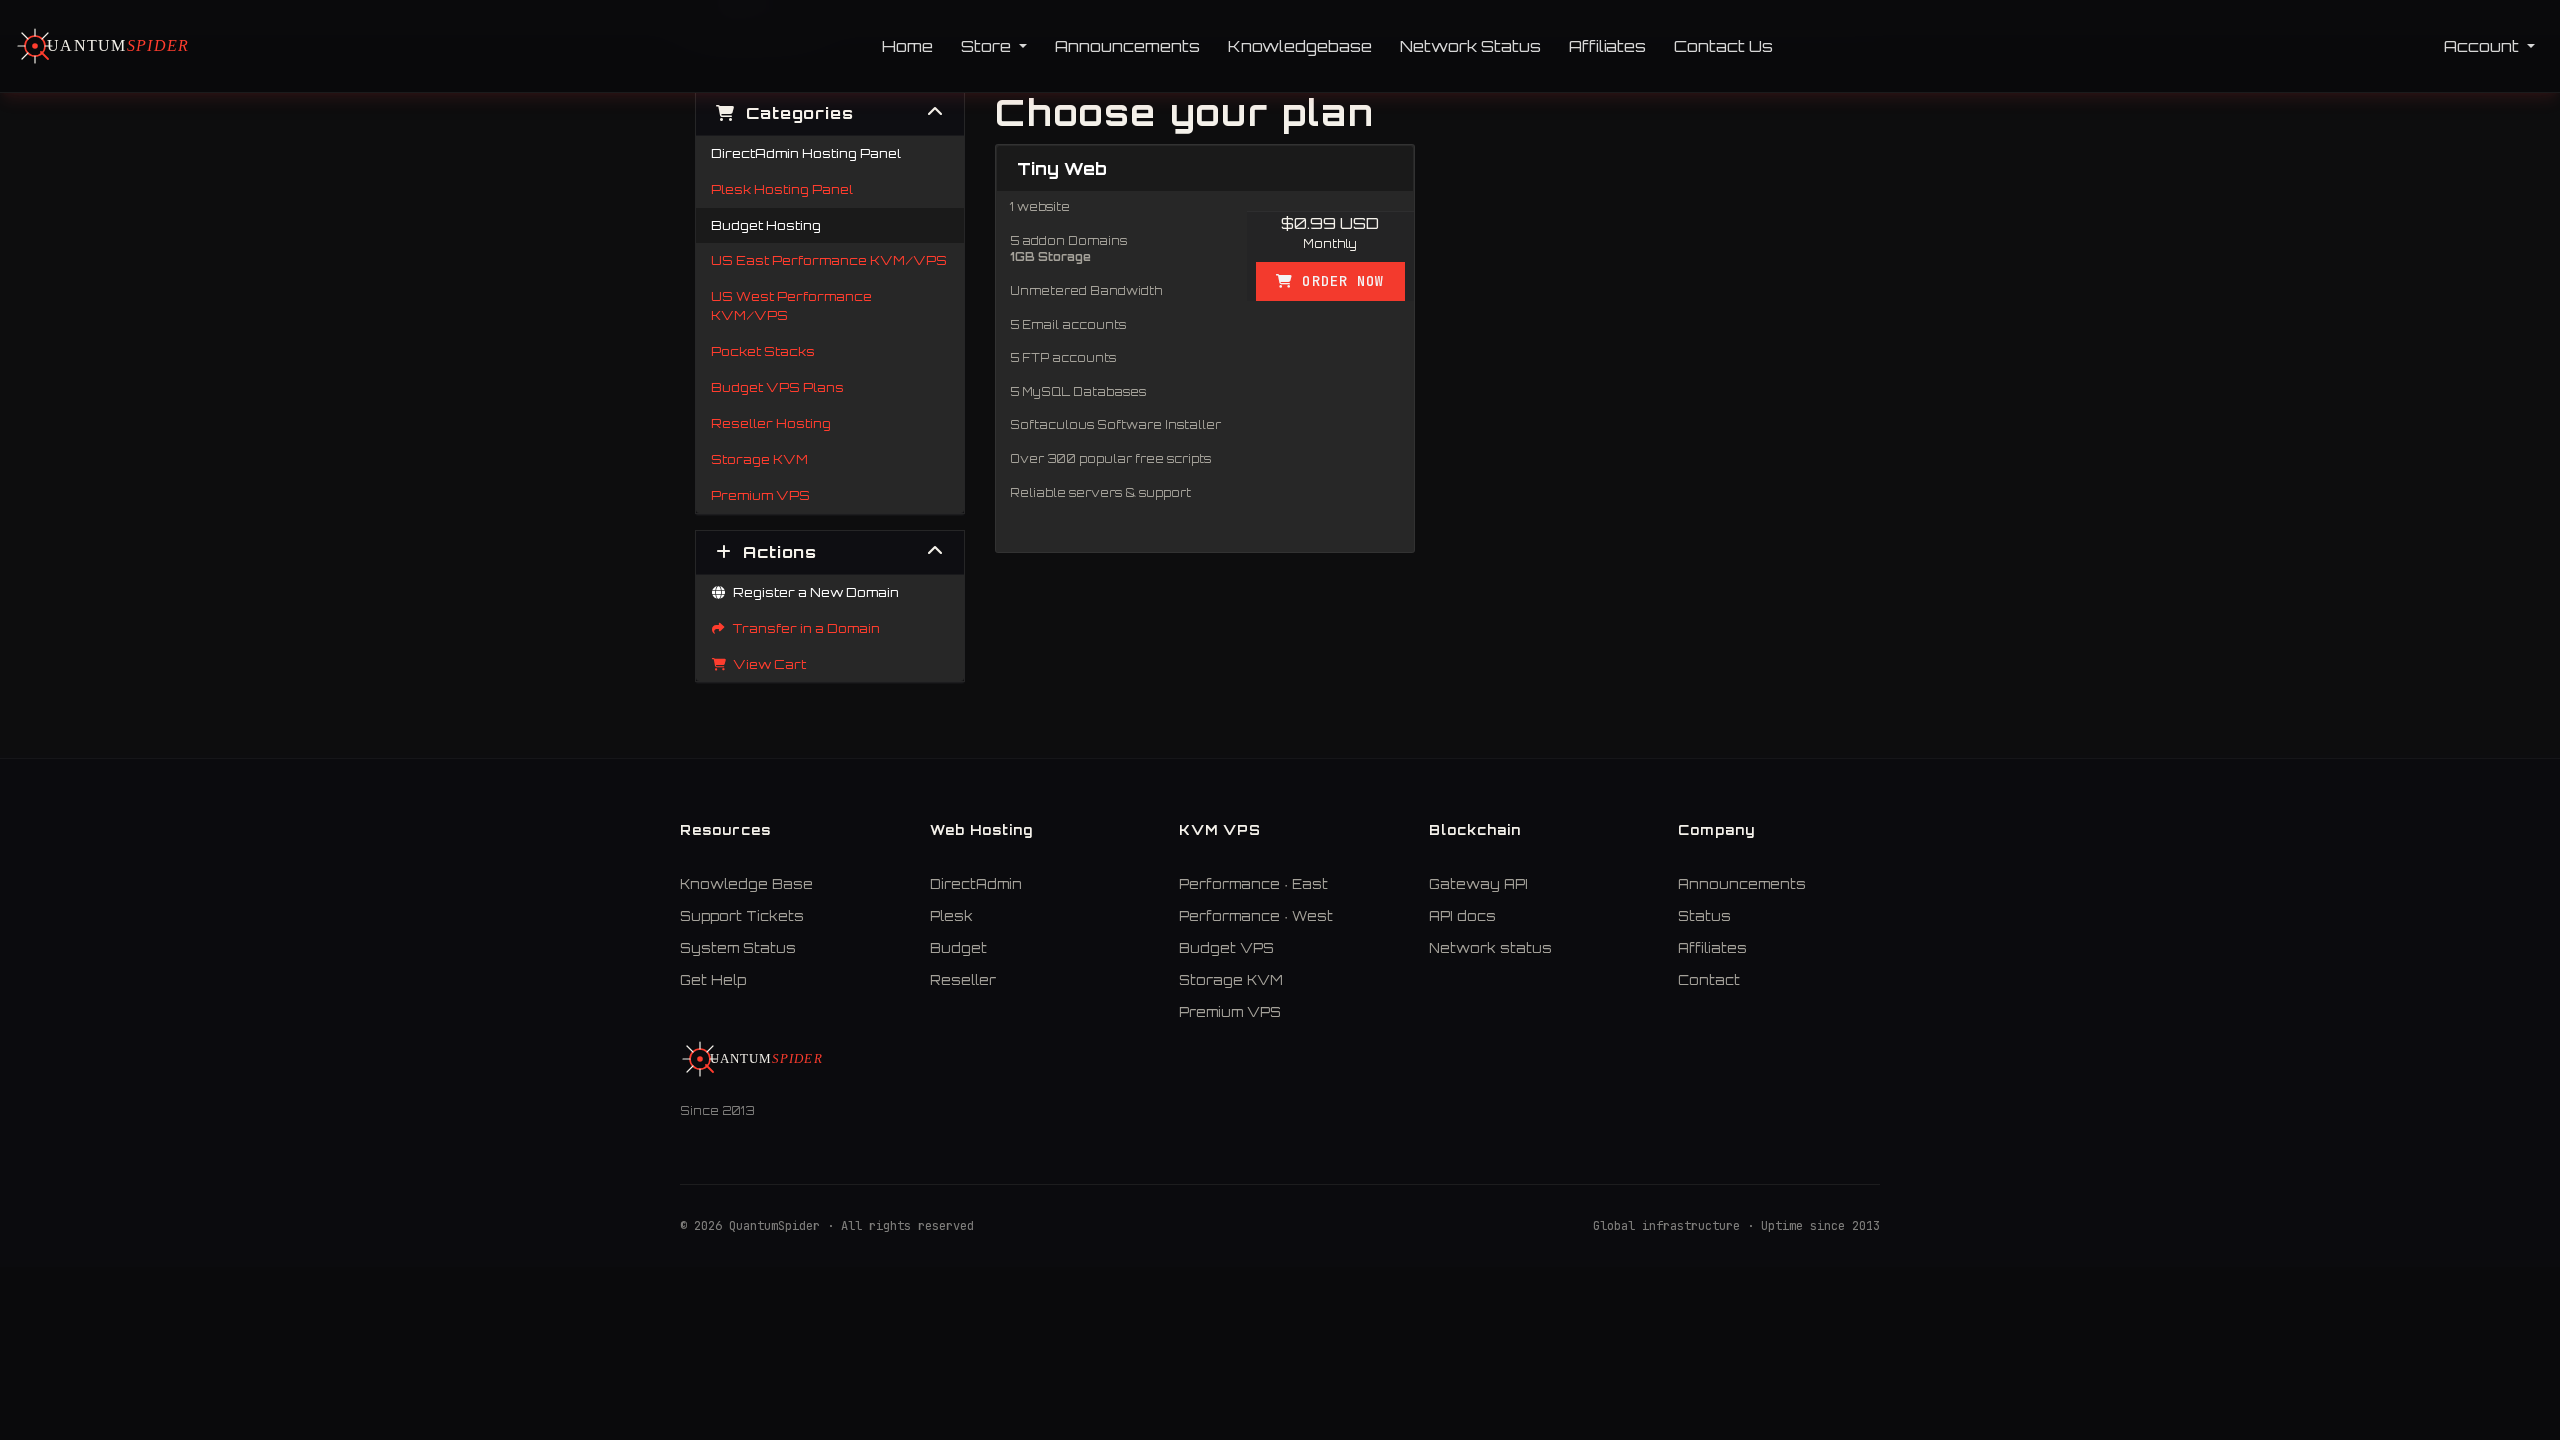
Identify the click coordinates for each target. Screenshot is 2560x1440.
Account (2483, 46)
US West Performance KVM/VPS (791, 305)
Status (1704, 916)
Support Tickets (742, 916)
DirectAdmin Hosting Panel (806, 153)
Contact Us (1723, 46)
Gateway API (1478, 884)
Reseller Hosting (771, 423)
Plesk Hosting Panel (782, 189)
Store (988, 46)
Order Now (1338, 281)
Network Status (1470, 46)
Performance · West (1256, 916)
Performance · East (1253, 884)
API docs (1462, 916)
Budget (958, 948)
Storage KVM (759, 459)
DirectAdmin (976, 884)
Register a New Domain (813, 592)
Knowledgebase (1300, 46)
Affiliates (1607, 46)
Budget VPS (1226, 948)
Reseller (963, 980)
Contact (1709, 980)
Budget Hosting (766, 225)
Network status (1490, 948)
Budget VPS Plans (777, 387)
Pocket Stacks (763, 351)
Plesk (951, 916)
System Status (738, 948)
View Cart (766, 664)
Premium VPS (760, 495)
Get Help (713, 980)
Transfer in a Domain (803, 628)
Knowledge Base (746, 884)
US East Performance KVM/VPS (829, 260)
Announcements (1127, 46)
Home (907, 46)
